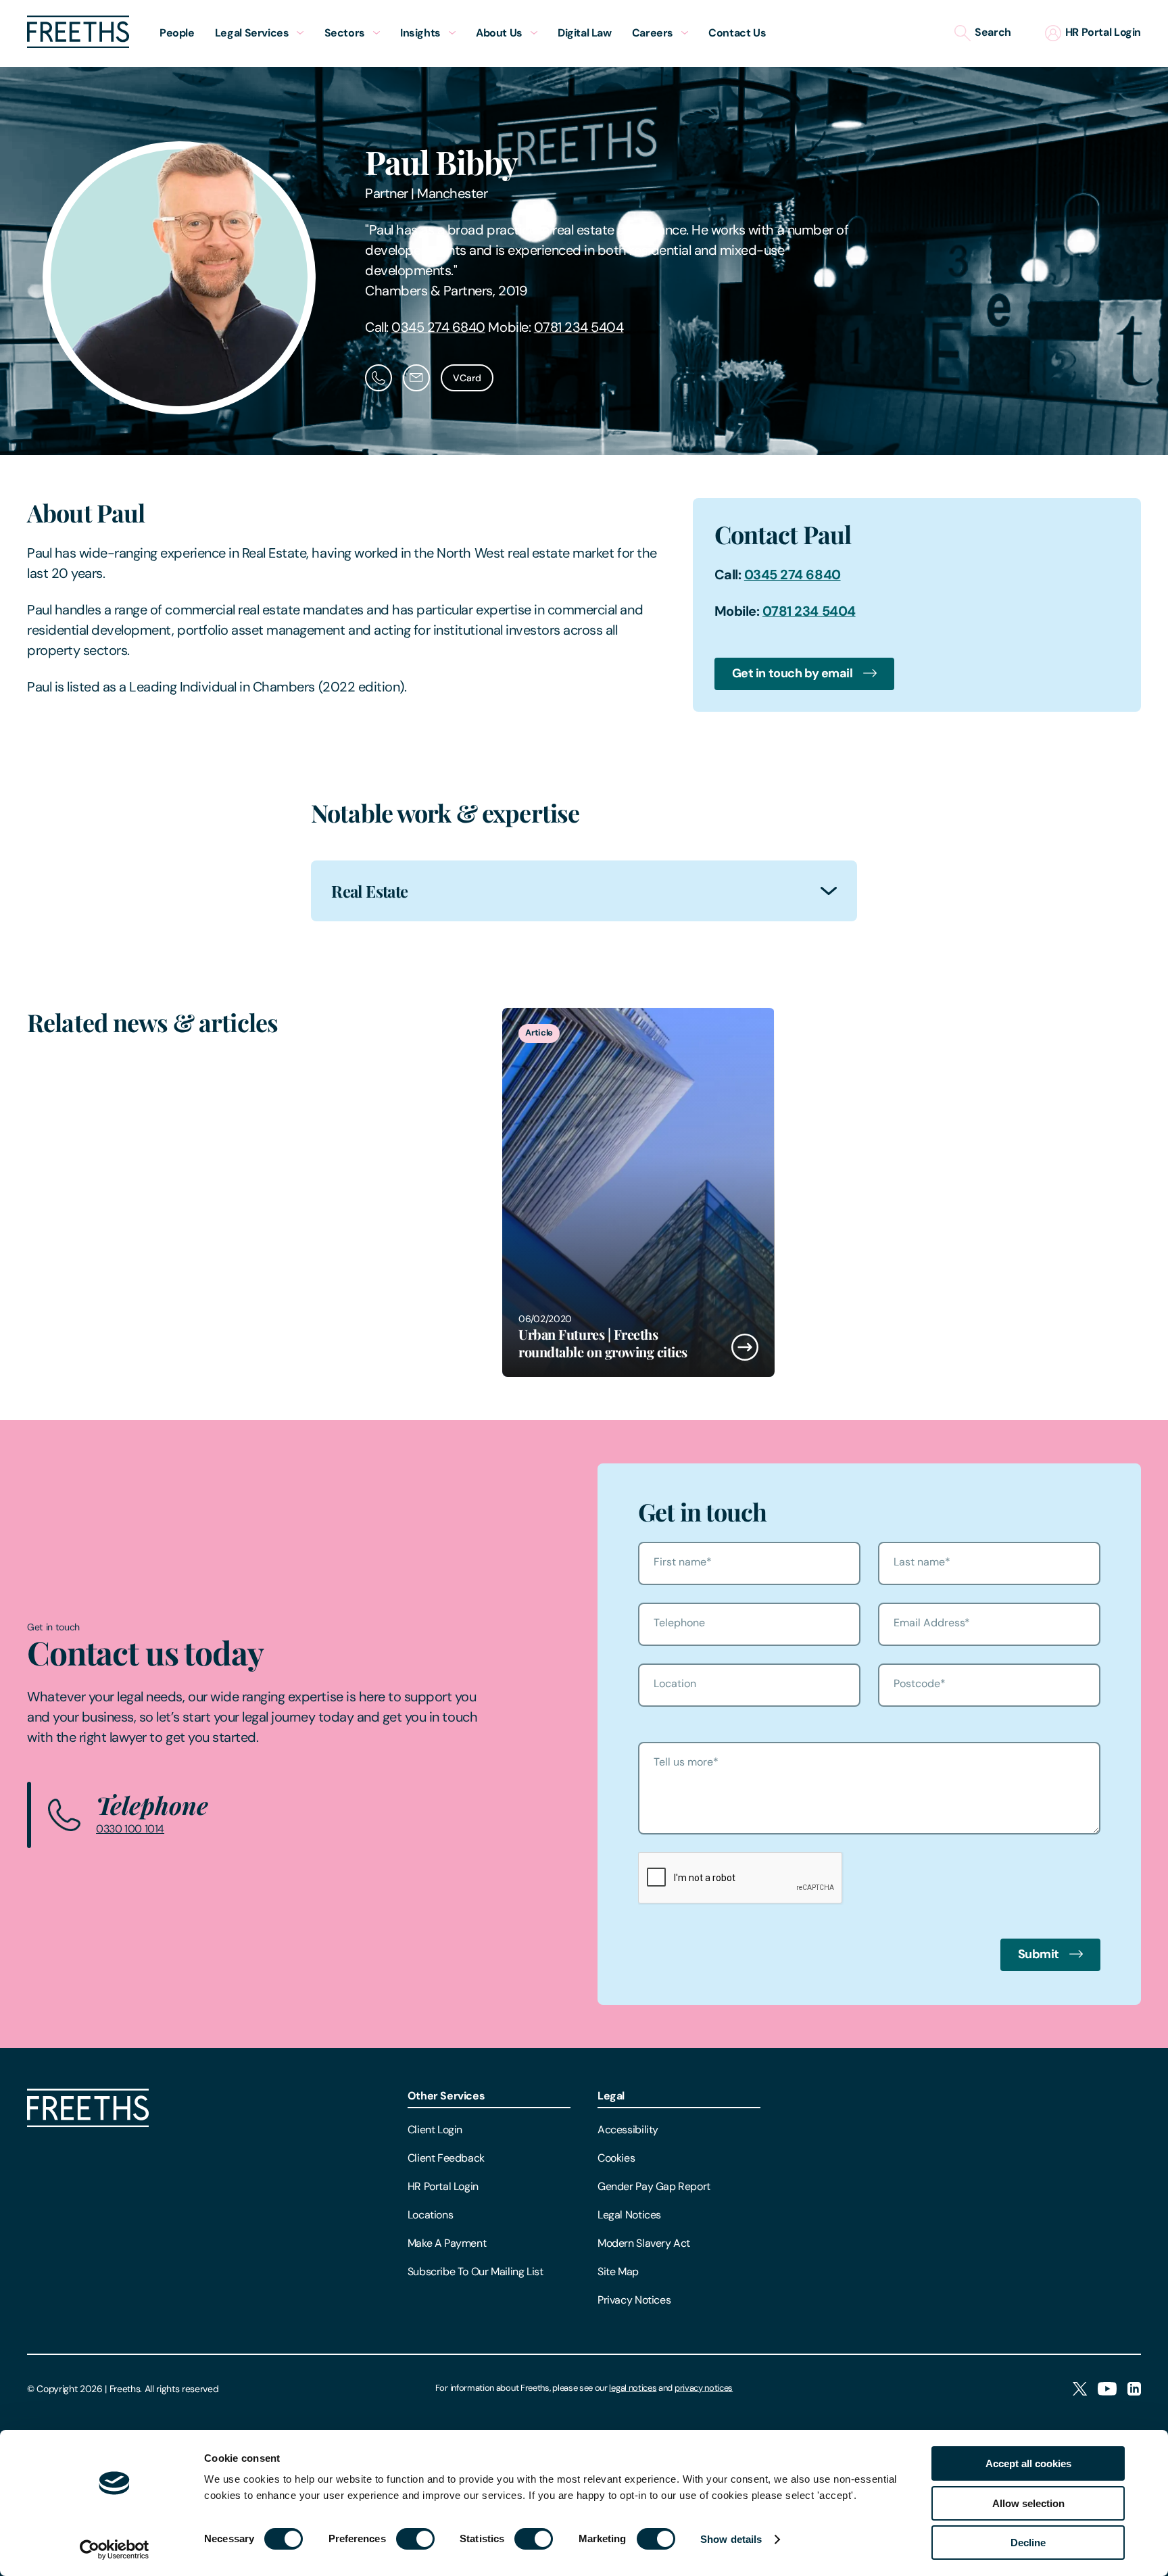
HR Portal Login (443, 2186)
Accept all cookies (1028, 2463)
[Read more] (638, 1192)
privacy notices (704, 2388)
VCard (467, 378)
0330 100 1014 (130, 1829)
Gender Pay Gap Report (654, 2186)
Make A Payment (447, 2243)
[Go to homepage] (78, 44)
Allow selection (1028, 2503)
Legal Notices (629, 2215)
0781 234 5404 (579, 327)
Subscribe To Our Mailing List (476, 2271)
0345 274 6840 (438, 327)
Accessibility (628, 2130)
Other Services (446, 2096)
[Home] (88, 2123)
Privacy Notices (634, 2300)
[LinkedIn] (1134, 2390)
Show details (731, 2539)
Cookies (616, 2158)
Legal (611, 2096)
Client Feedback (446, 2158)
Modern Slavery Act (644, 2243)
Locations (431, 2215)
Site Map (618, 2271)
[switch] (415, 2539)
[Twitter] (1080, 2390)
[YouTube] (1107, 2390)
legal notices (633, 2388)
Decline (1028, 2543)
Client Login (435, 2130)
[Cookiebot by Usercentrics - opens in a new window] (115, 2550)
